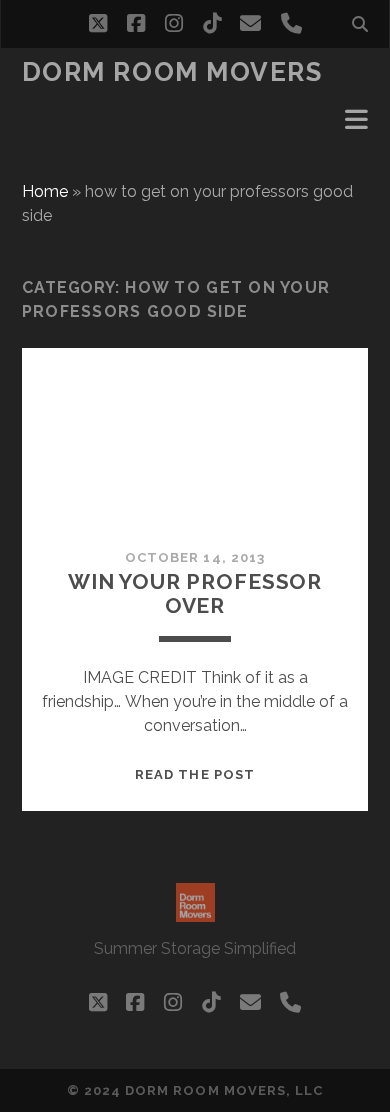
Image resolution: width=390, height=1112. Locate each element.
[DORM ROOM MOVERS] (195, 913)
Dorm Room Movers (172, 72)
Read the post (195, 774)
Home (45, 191)
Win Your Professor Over (195, 593)
